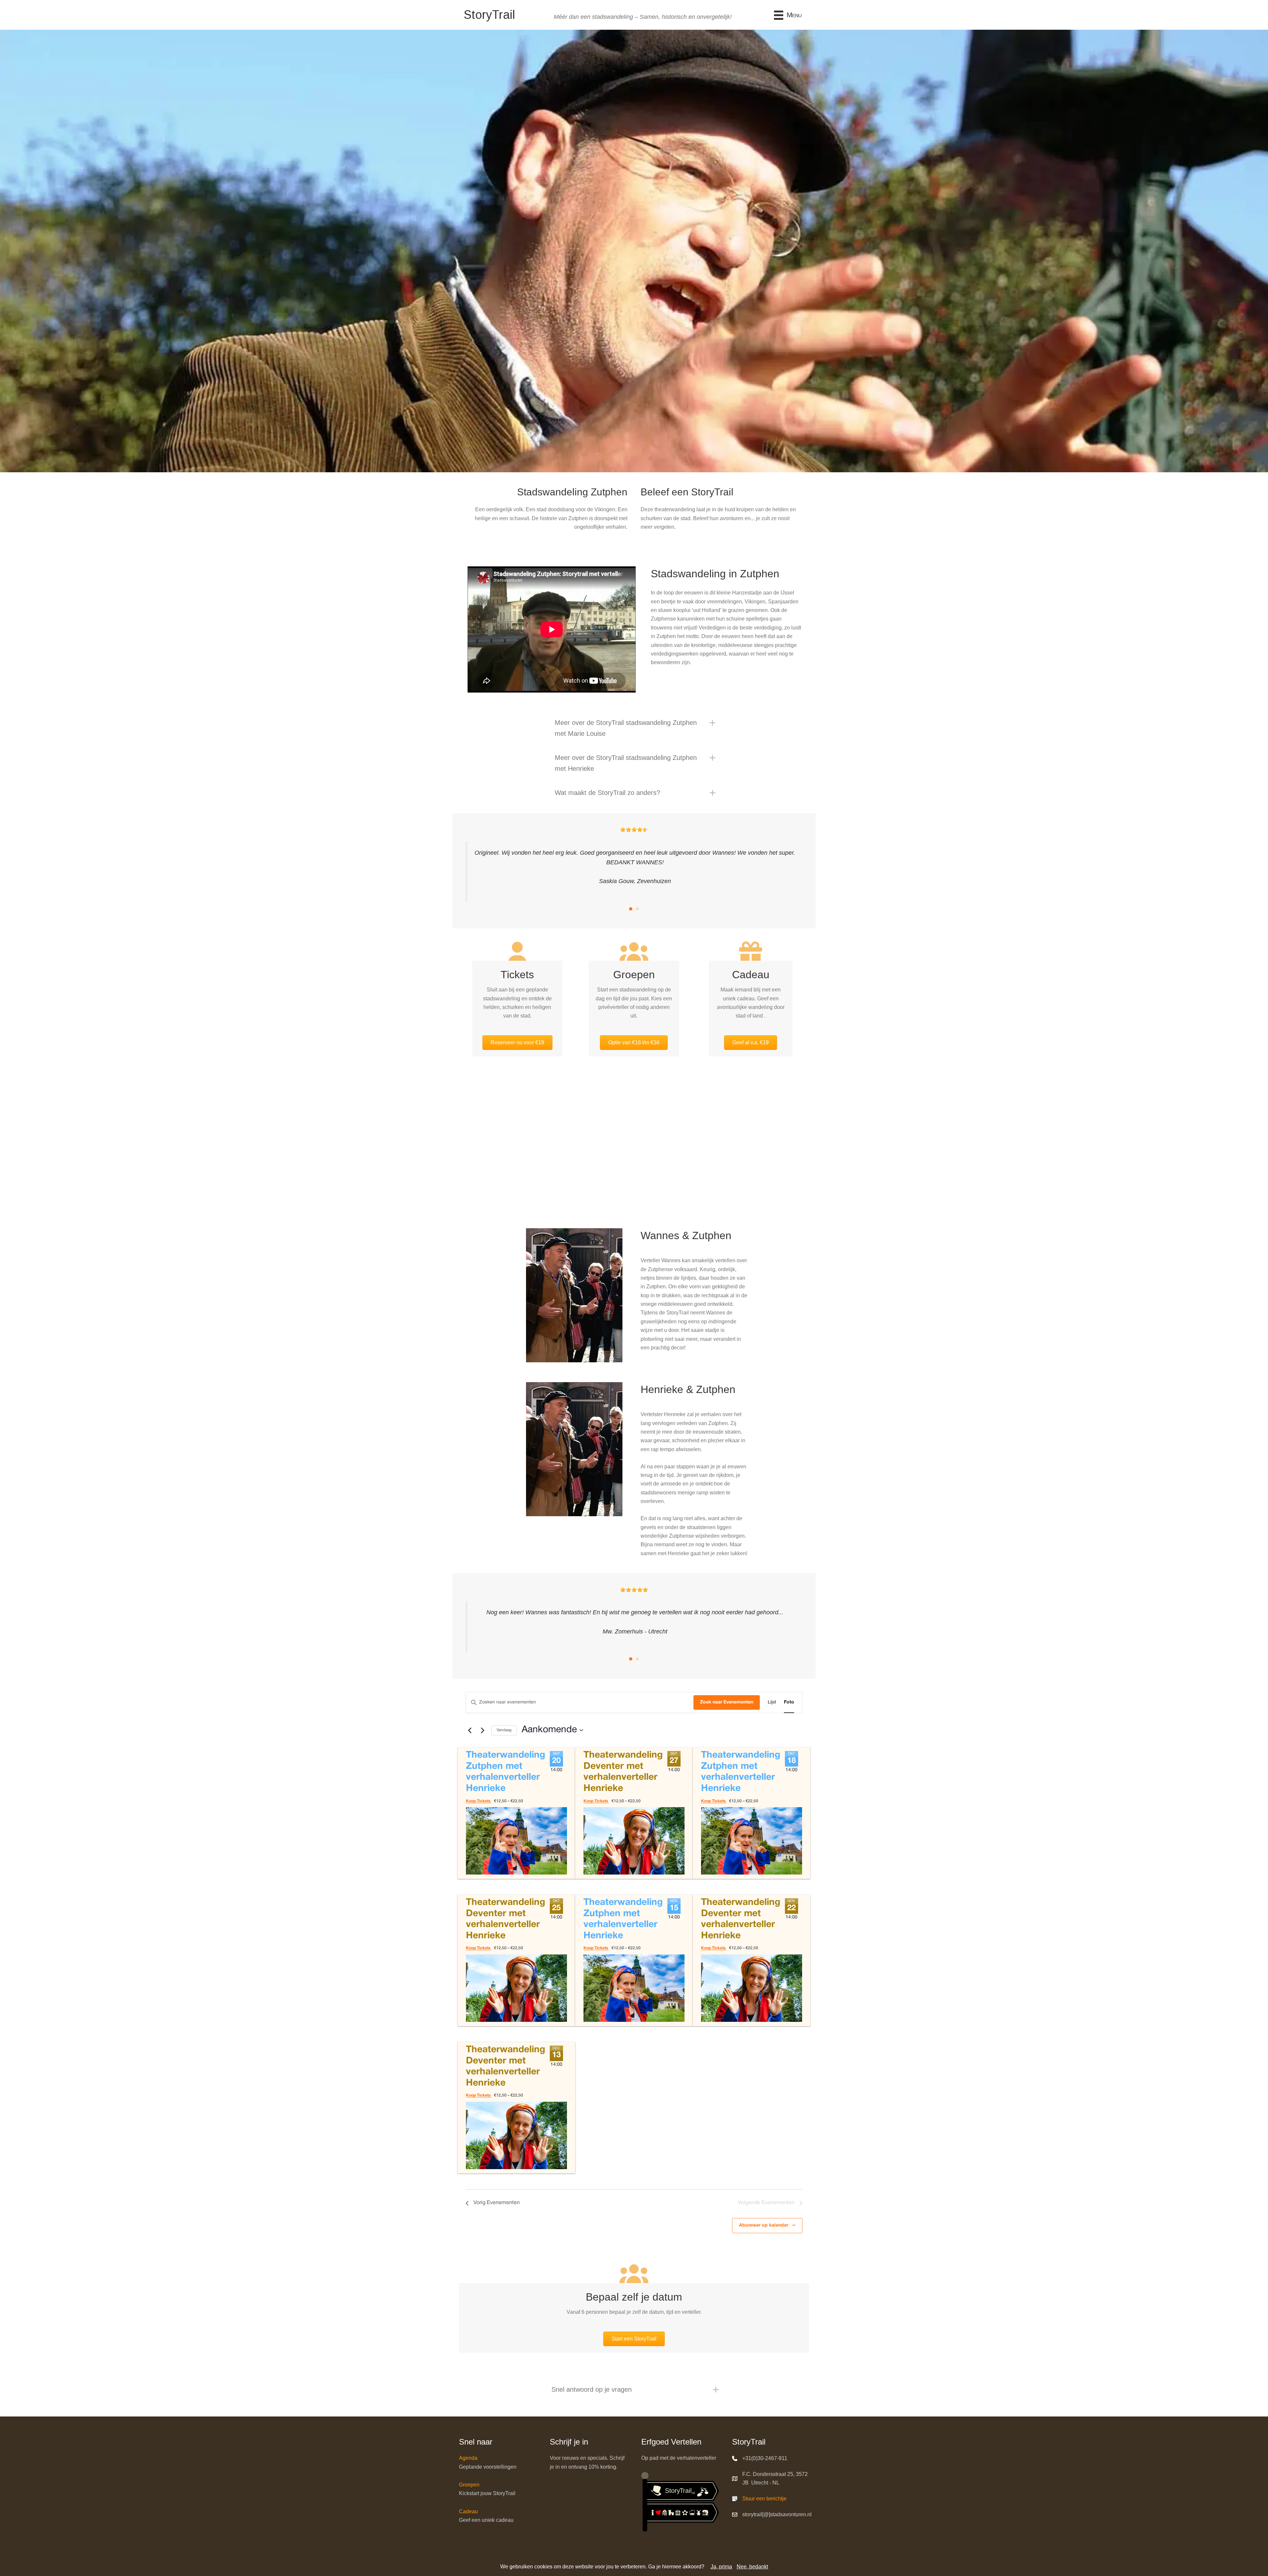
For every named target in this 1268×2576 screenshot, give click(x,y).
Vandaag (504, 1730)
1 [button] (631, 909)
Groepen (469, 2485)
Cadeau (468, 2511)
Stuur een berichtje (764, 2499)
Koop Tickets (479, 1801)
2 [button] (637, 909)
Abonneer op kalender (764, 2225)
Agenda (468, 2458)
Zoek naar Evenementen (727, 1702)
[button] (634, 728)
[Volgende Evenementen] (482, 1730)
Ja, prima (721, 2567)
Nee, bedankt (752, 2567)
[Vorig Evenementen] (470, 1730)
